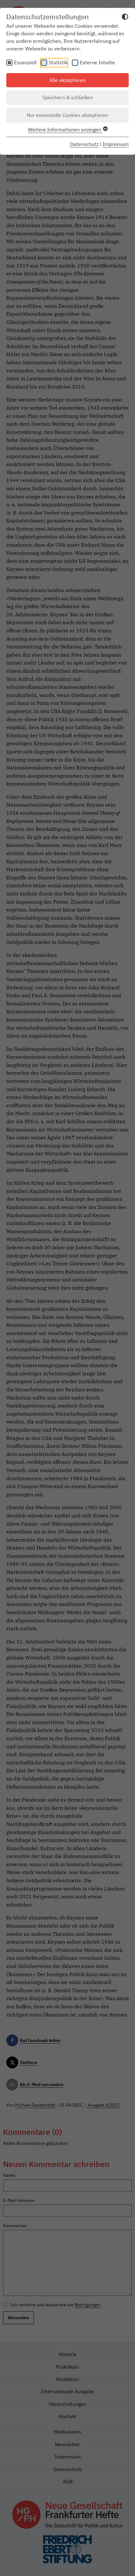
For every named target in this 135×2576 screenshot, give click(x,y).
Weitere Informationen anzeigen (65, 129)
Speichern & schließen (68, 97)
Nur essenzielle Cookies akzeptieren (67, 115)
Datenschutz (84, 144)
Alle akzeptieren (67, 80)
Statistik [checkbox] (58, 62)
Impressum (116, 144)
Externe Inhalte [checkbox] (97, 62)
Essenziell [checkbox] (25, 62)
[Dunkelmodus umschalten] (125, 18)
